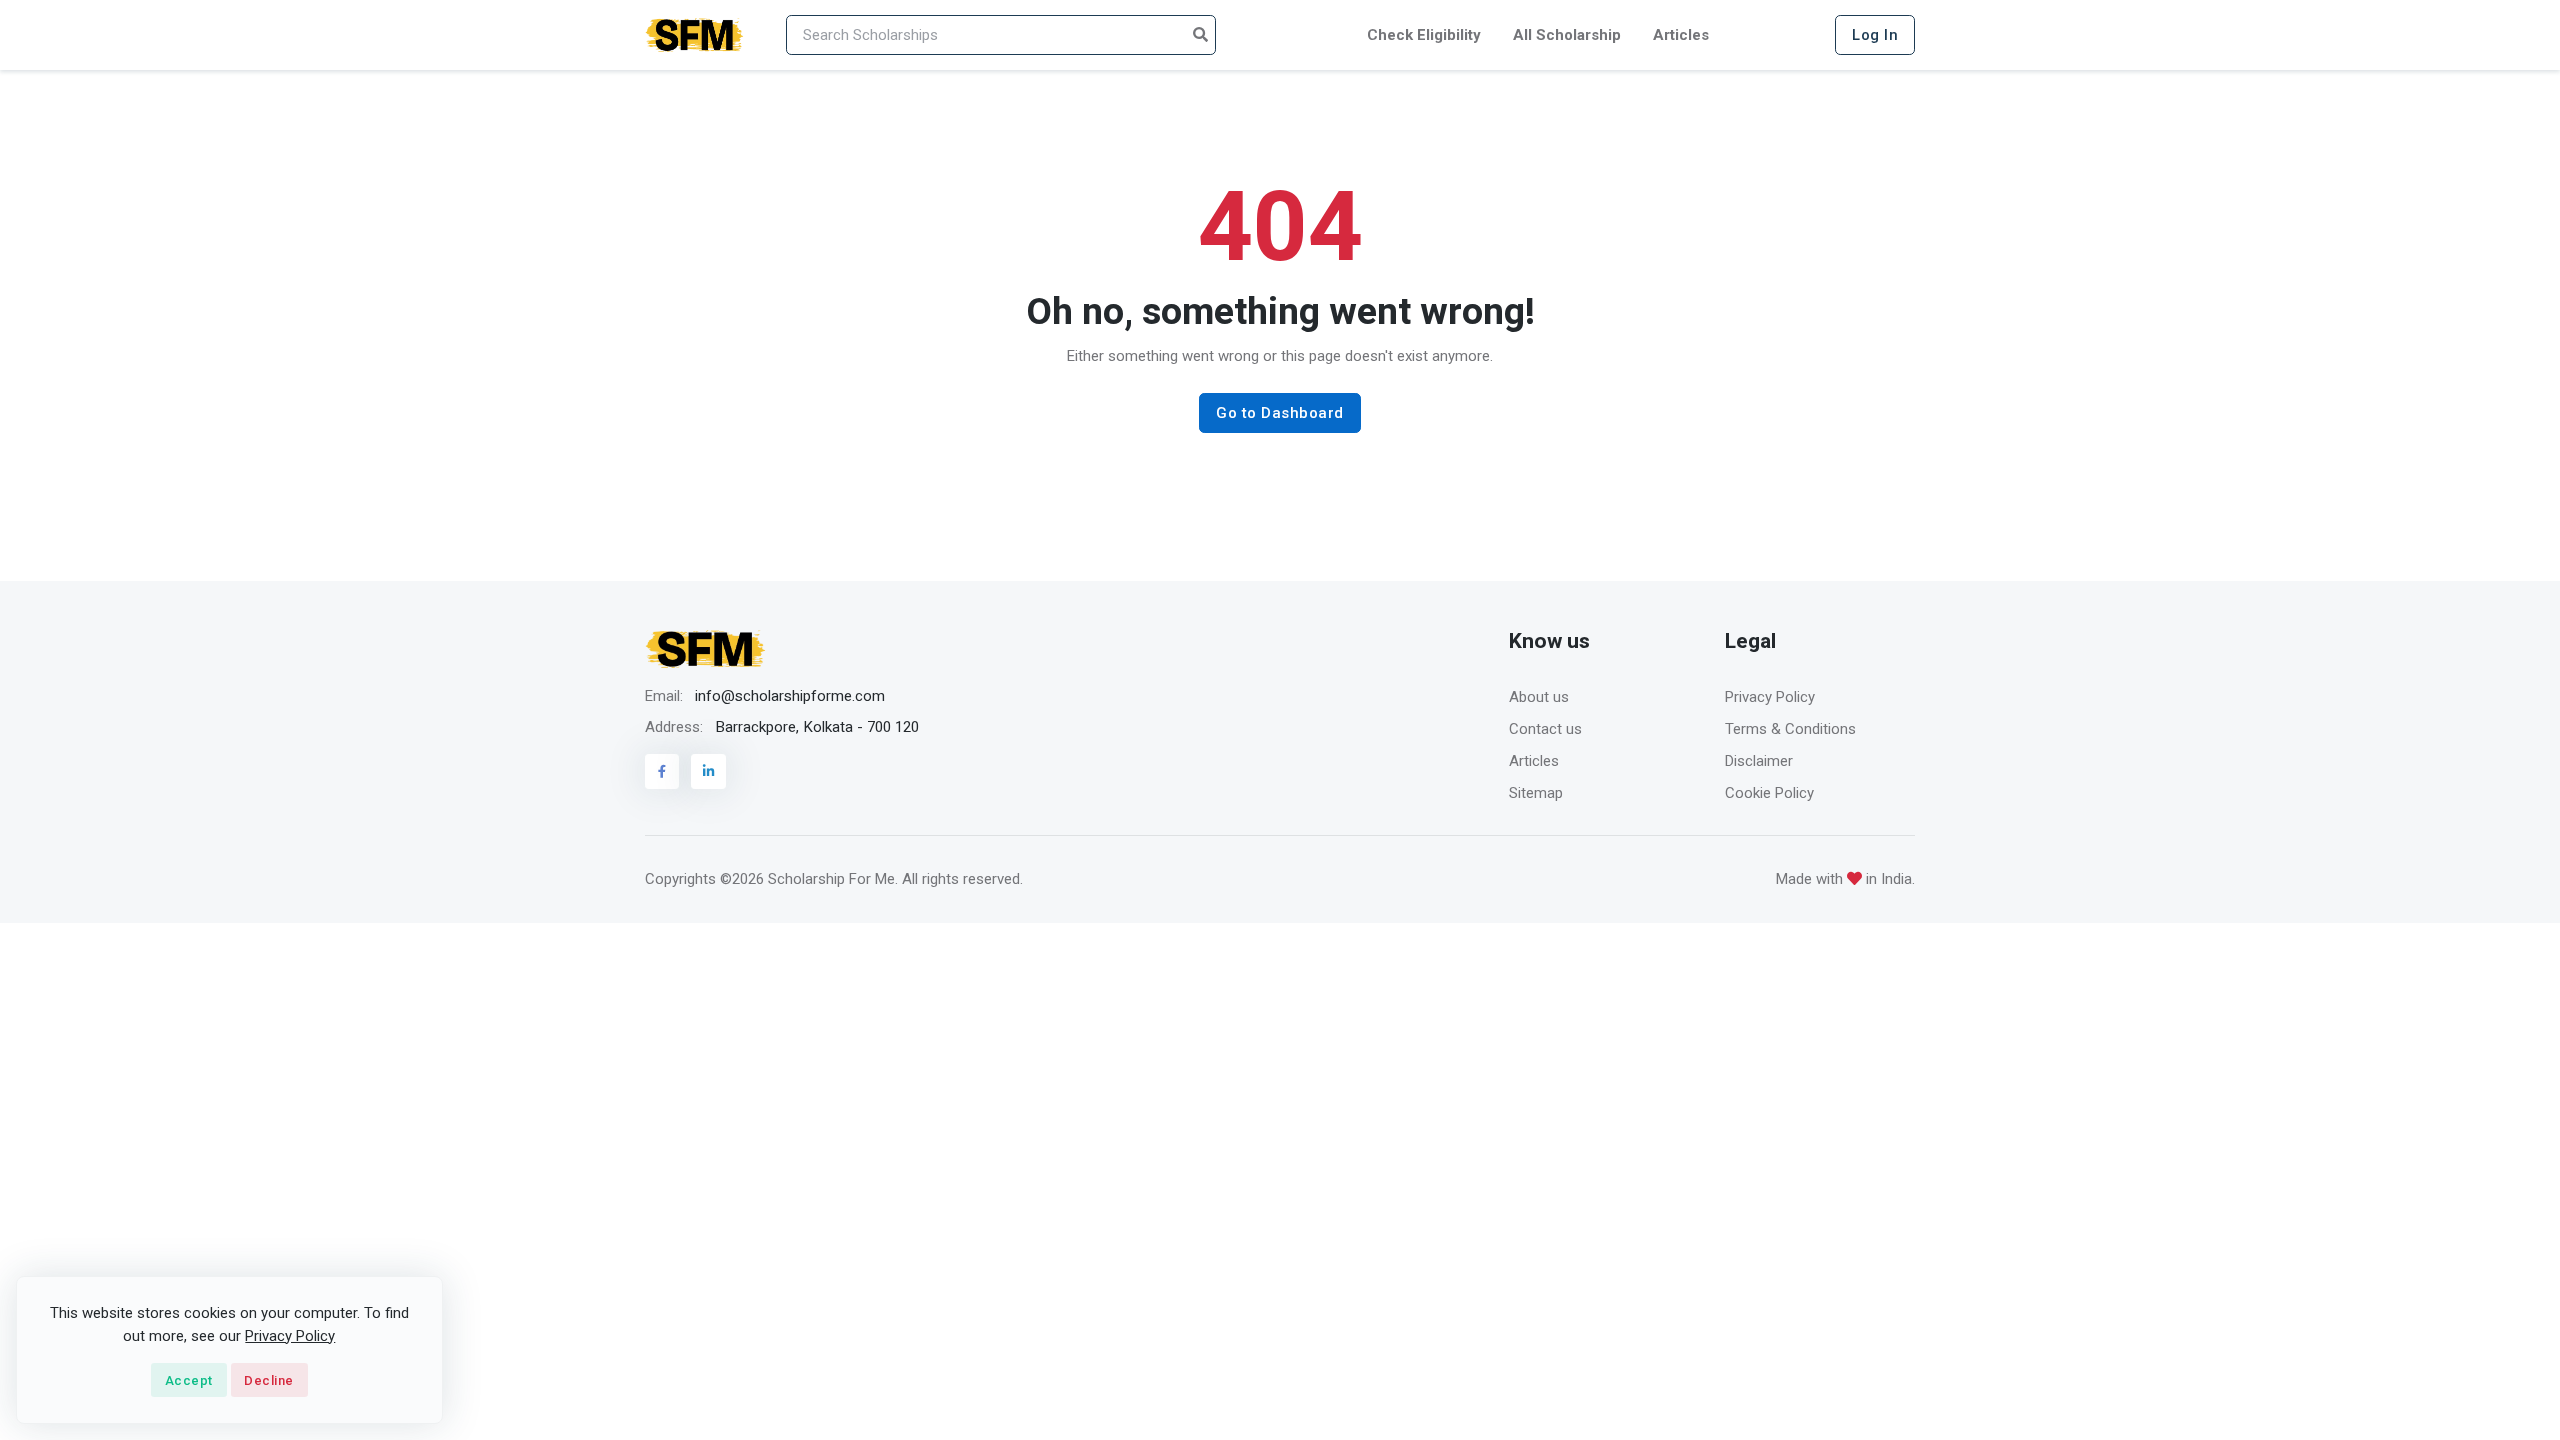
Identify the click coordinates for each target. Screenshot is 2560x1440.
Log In (1875, 35)
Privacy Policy (1770, 697)
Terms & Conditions (1790, 729)
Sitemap (1536, 793)
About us (1539, 697)
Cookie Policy (1769, 793)
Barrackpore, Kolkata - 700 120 (817, 727)
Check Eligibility (1424, 35)
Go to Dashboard (1280, 413)
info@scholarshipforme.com (790, 696)
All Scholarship (1567, 35)
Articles (1681, 35)
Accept (189, 1380)
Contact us (1545, 729)
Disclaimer (1759, 761)
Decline (269, 1380)
